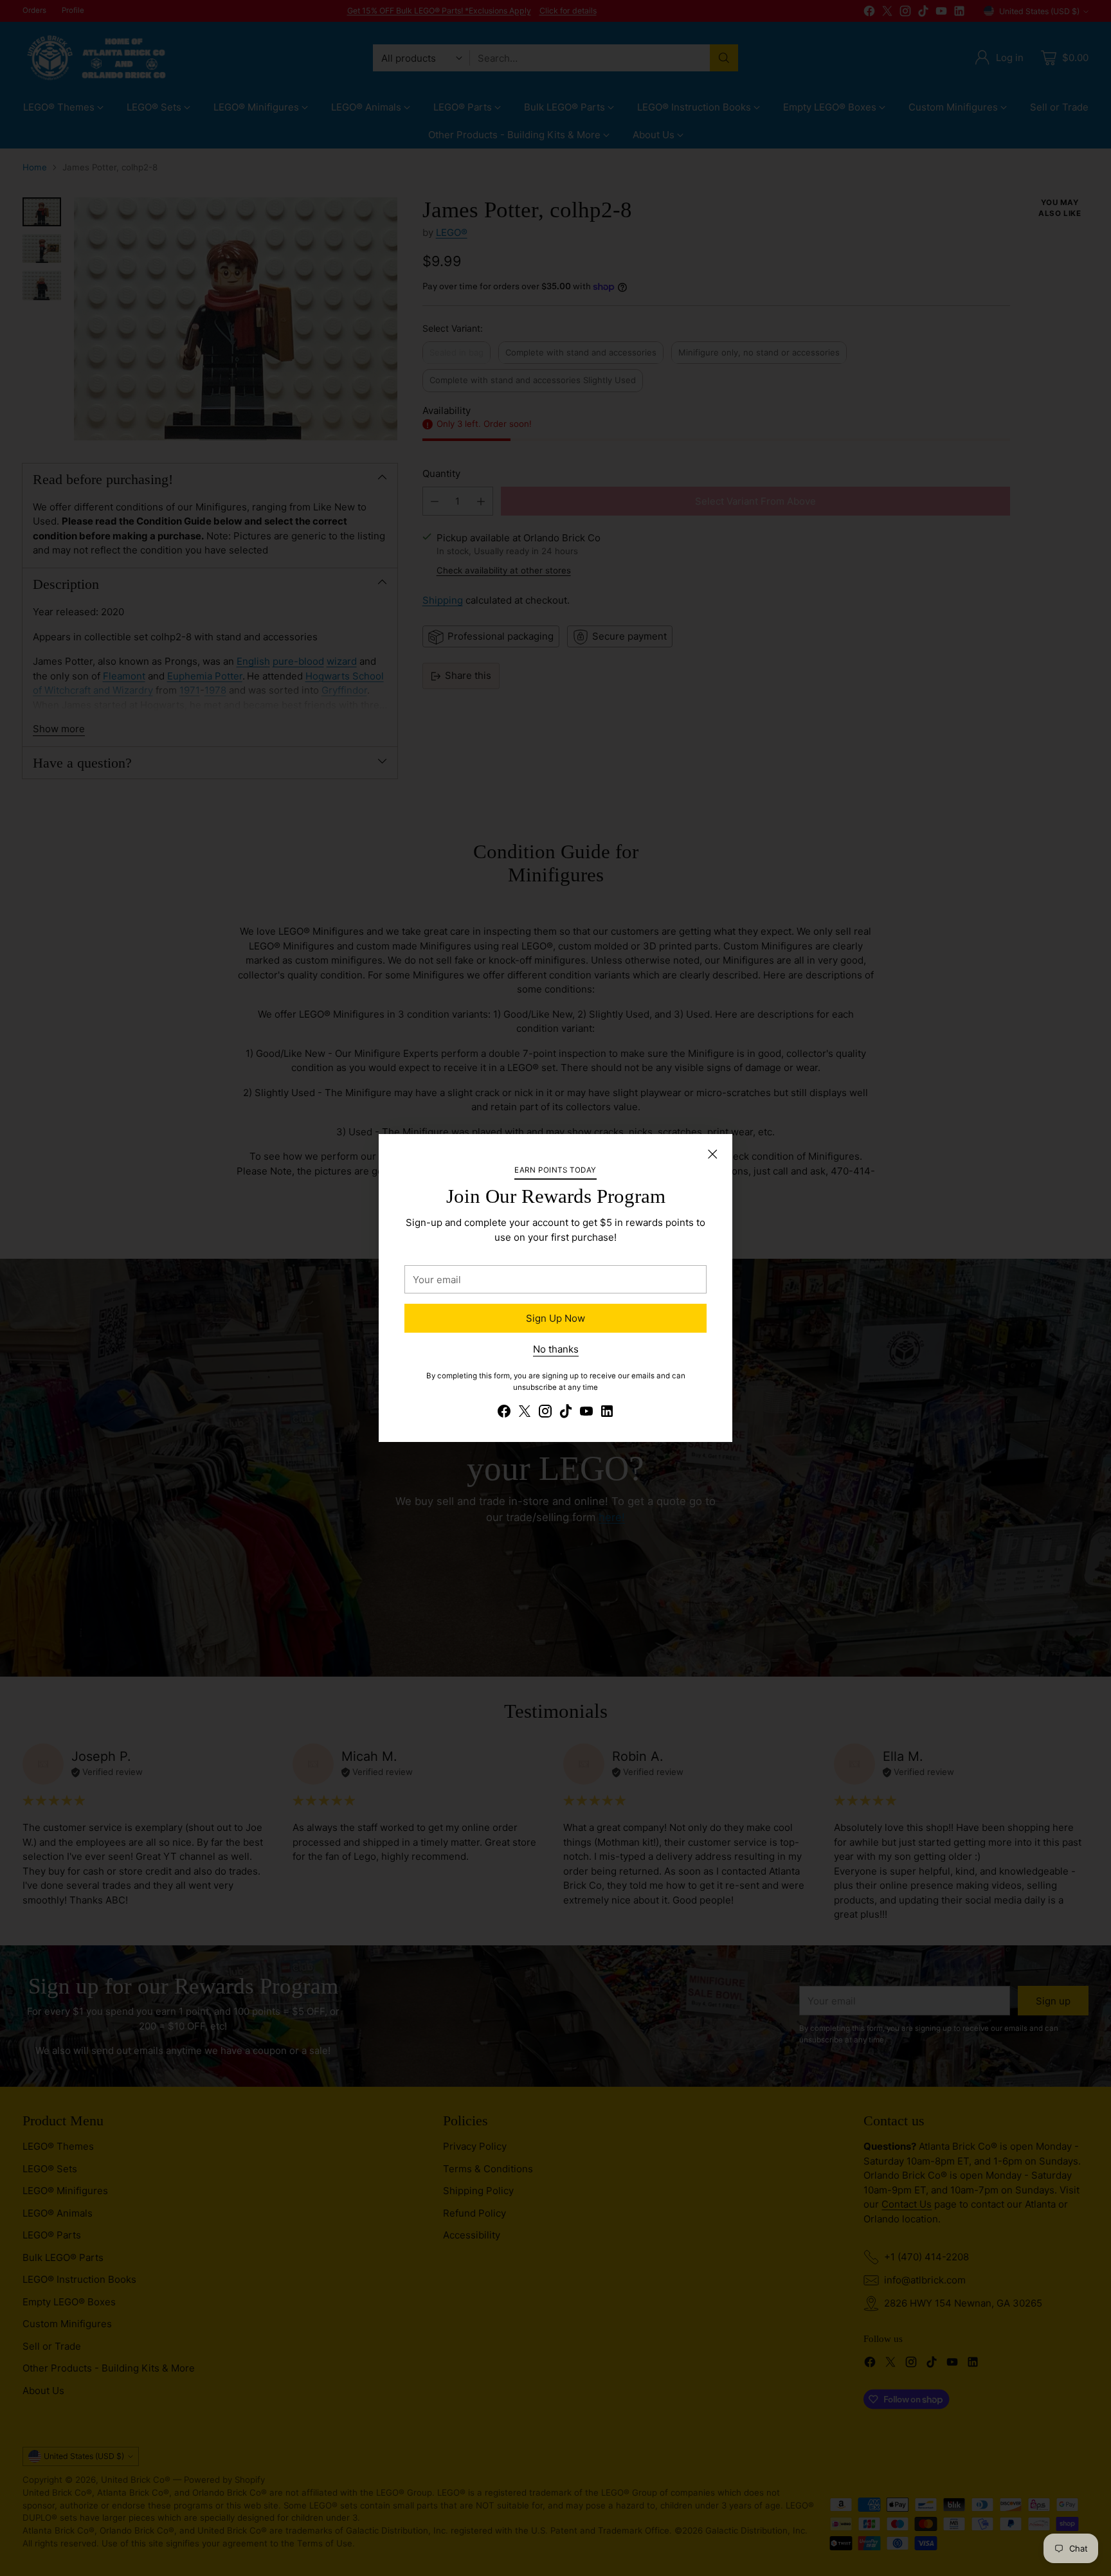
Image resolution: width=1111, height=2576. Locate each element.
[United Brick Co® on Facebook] (504, 1413)
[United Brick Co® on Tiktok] (566, 1413)
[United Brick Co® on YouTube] (586, 1413)
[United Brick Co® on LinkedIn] (607, 1413)
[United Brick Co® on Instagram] (545, 1413)
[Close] (712, 1154)
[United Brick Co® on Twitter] (525, 1413)
